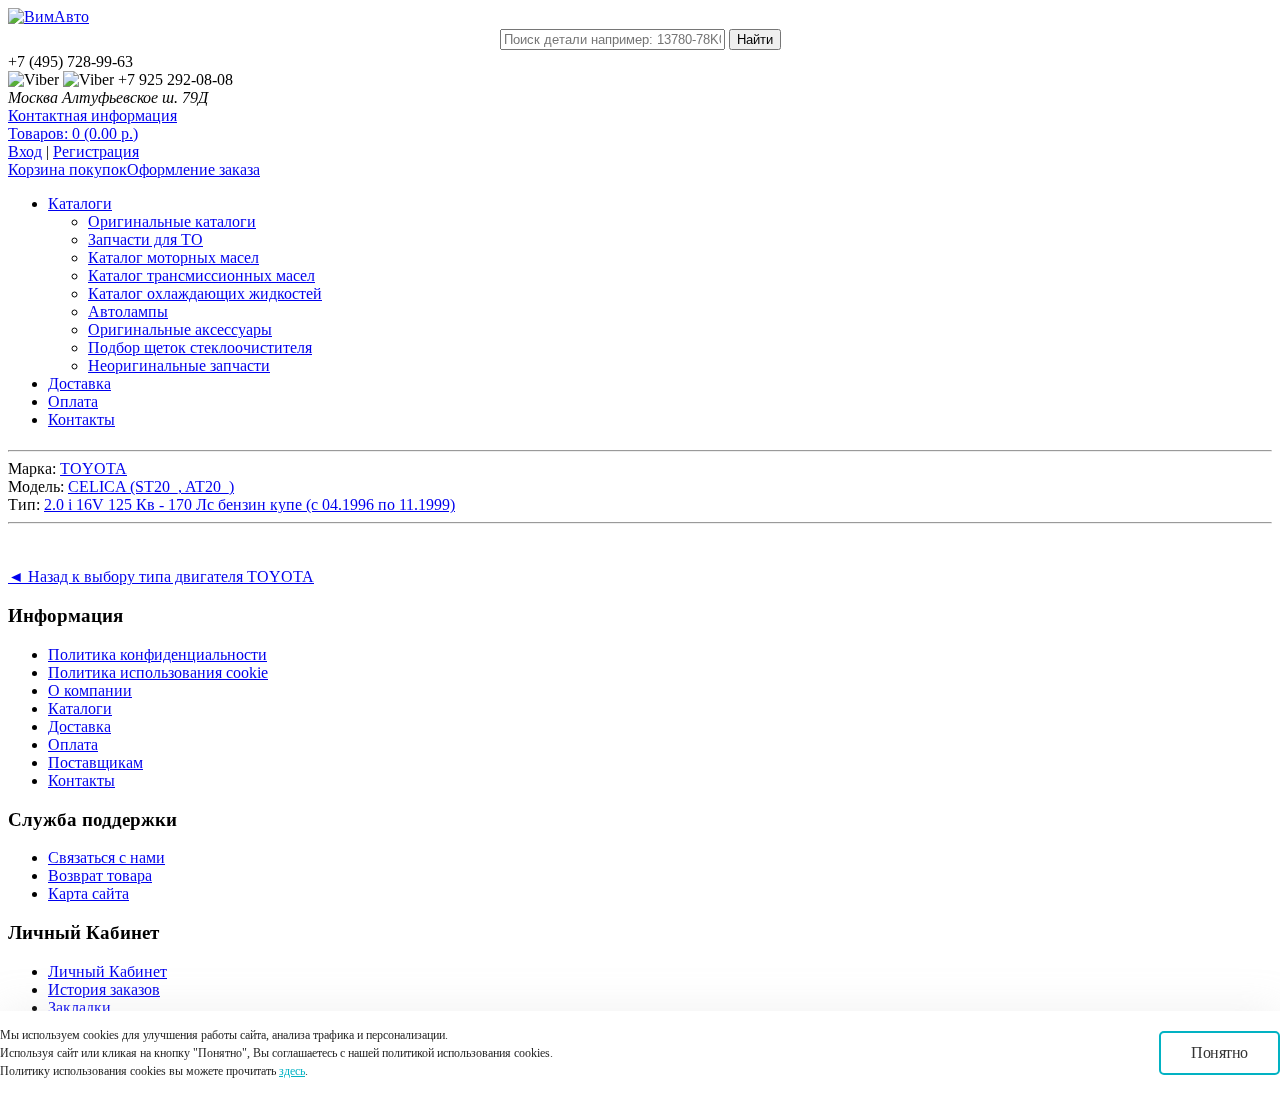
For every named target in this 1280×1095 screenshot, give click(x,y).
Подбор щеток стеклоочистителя (200, 347)
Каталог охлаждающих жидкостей (205, 293)
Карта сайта (88, 893)
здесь (292, 1071)
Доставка (79, 383)
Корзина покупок (67, 169)
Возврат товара (100, 875)
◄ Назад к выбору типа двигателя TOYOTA (161, 576)
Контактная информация (92, 115)
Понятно (1219, 1052)
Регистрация (96, 151)
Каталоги (80, 203)
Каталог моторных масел (173, 257)
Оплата (73, 401)
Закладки (79, 1007)
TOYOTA (93, 468)
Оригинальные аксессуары (180, 329)
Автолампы (128, 311)
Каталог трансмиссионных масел (201, 275)
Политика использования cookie (158, 672)
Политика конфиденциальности (157, 654)
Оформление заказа (193, 169)
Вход (25, 151)
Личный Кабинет (107, 971)
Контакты (81, 419)
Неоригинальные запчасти (179, 365)
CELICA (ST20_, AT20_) (151, 486)
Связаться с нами (106, 857)
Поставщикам (95, 762)
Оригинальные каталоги (172, 221)
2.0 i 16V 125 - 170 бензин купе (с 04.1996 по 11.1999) (249, 504)
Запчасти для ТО (145, 239)
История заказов (104, 989)
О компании (90, 690)
